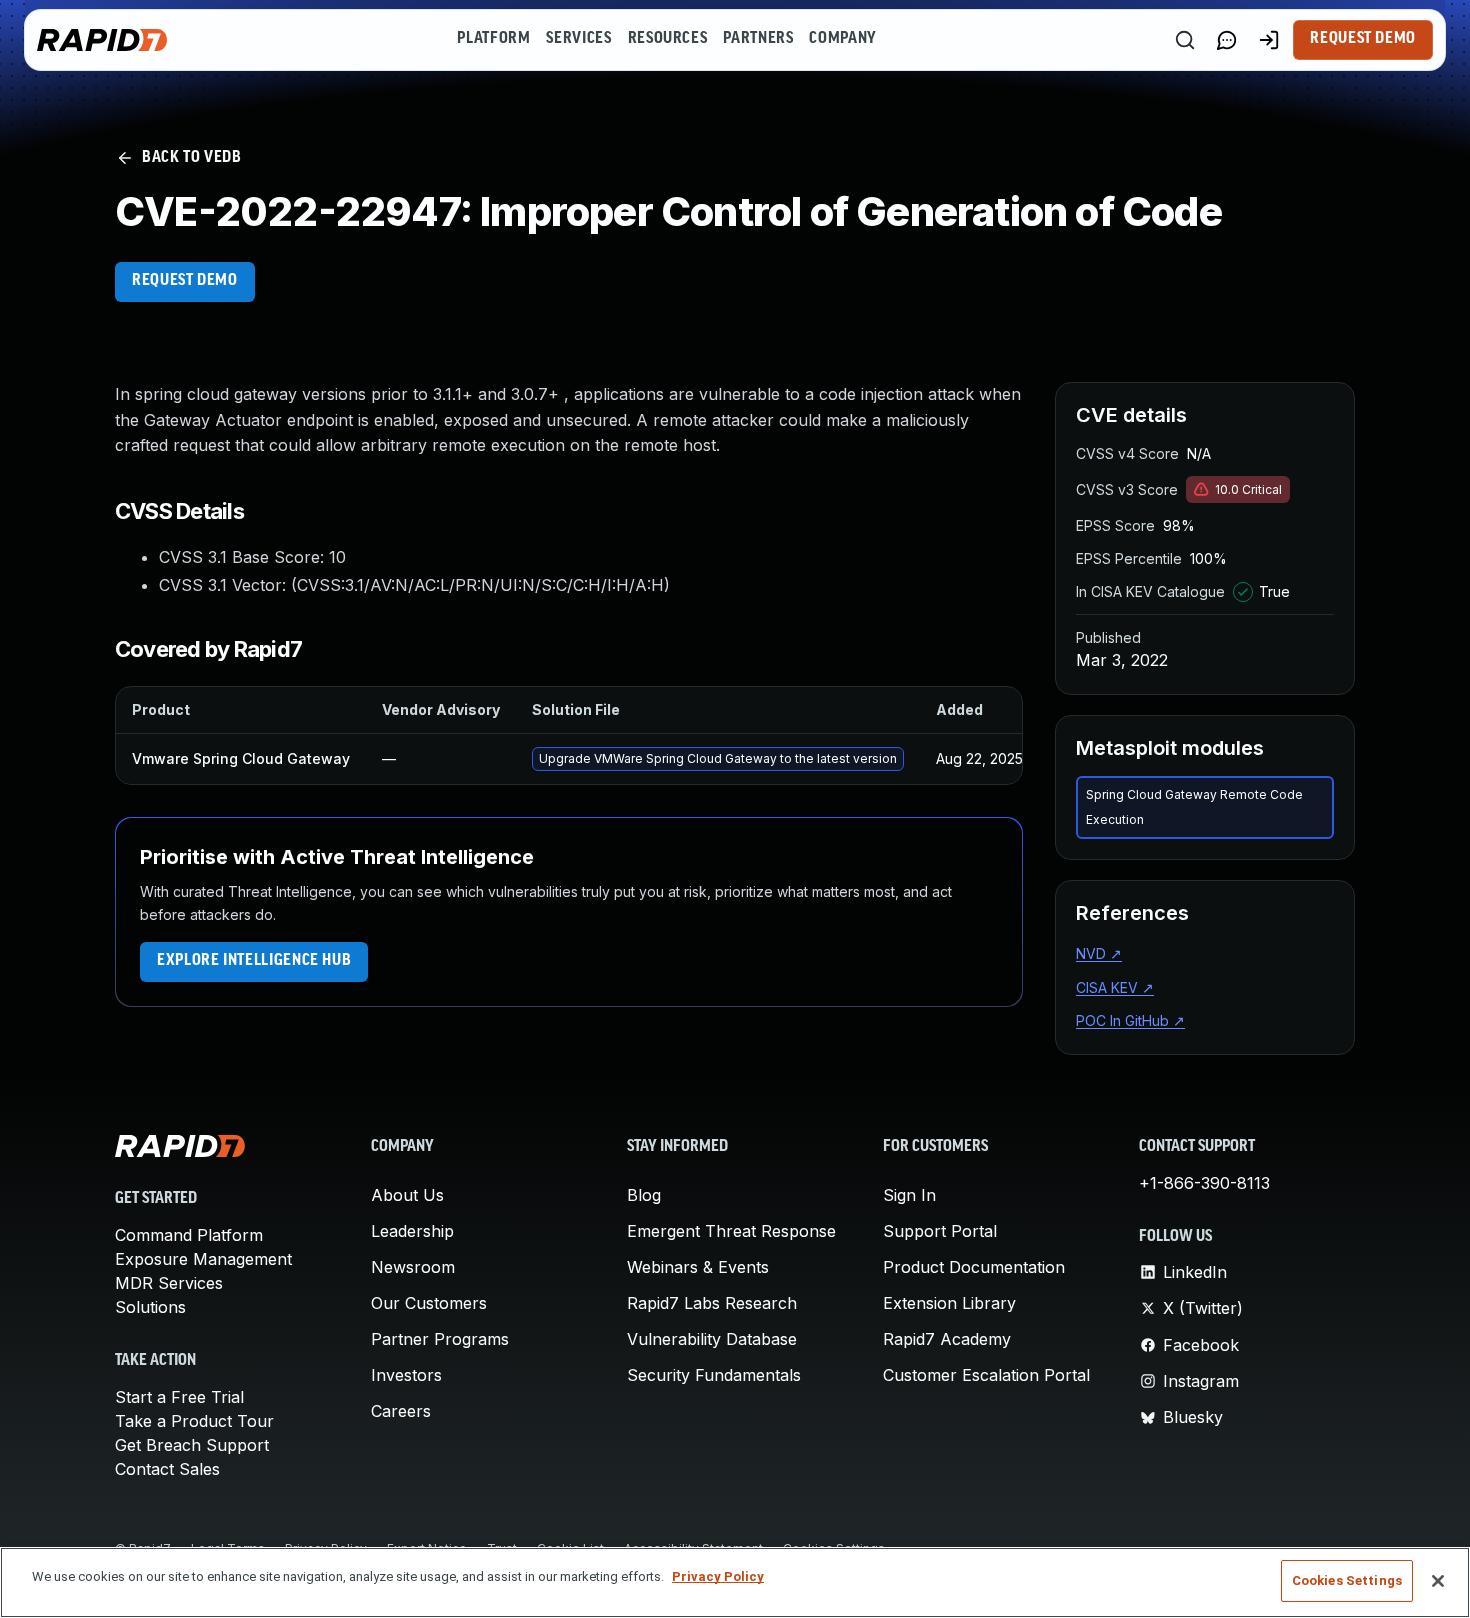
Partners (758, 39)
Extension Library (949, 1303)
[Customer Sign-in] (1269, 40)
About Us (407, 1195)
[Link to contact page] (1227, 40)
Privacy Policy (718, 1576)
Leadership (412, 1231)
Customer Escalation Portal (986, 1375)
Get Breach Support (192, 1445)
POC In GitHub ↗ (1130, 1020)
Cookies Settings (1347, 1580)
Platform (493, 39)
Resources (668, 39)
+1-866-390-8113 (1204, 1183)
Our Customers (429, 1303)
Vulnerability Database (712, 1339)
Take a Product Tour (194, 1421)
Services (578, 39)
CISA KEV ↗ (1115, 987)
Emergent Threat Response (731, 1231)
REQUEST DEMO (185, 281)
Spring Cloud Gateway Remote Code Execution (1194, 807)
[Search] (1185, 40)
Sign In (909, 1195)
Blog (644, 1195)
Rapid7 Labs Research (712, 1303)
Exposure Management (203, 1259)
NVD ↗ (1099, 953)
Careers (401, 1411)
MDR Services (169, 1283)
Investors (406, 1375)
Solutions (150, 1307)
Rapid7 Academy (947, 1339)
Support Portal (940, 1231)
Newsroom (413, 1267)
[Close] (1438, 1581)
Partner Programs (440, 1339)
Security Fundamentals (714, 1375)
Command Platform (189, 1235)
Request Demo (1363, 39)
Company (842, 39)
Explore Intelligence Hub (254, 961)
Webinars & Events (698, 1267)
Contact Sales (167, 1469)
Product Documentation (974, 1267)
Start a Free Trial (179, 1397)
